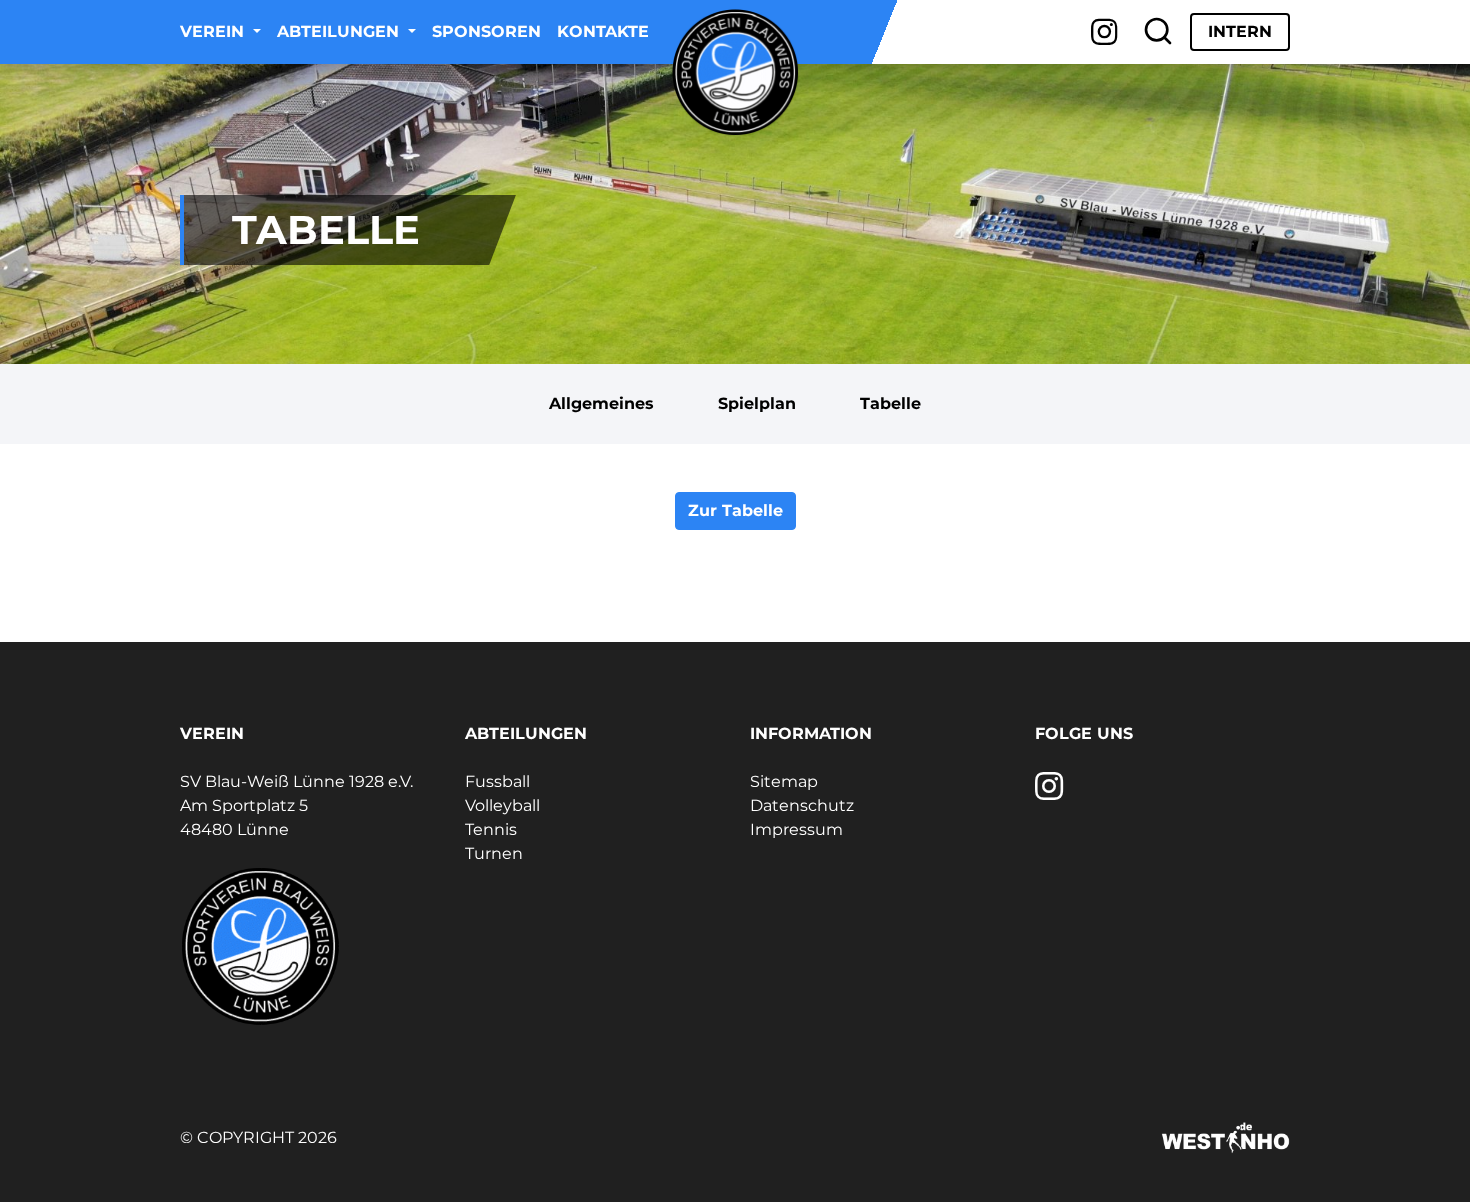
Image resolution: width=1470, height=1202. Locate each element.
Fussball (497, 781)
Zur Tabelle (735, 510)
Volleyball (502, 805)
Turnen (494, 853)
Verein (214, 31)
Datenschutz (802, 805)
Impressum (796, 829)
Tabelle (890, 403)
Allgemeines (601, 403)
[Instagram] (1104, 32)
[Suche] (1158, 32)
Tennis (491, 829)
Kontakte (603, 31)
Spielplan (757, 403)
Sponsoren (486, 31)
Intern (1240, 31)
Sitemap (784, 781)
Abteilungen (340, 31)
